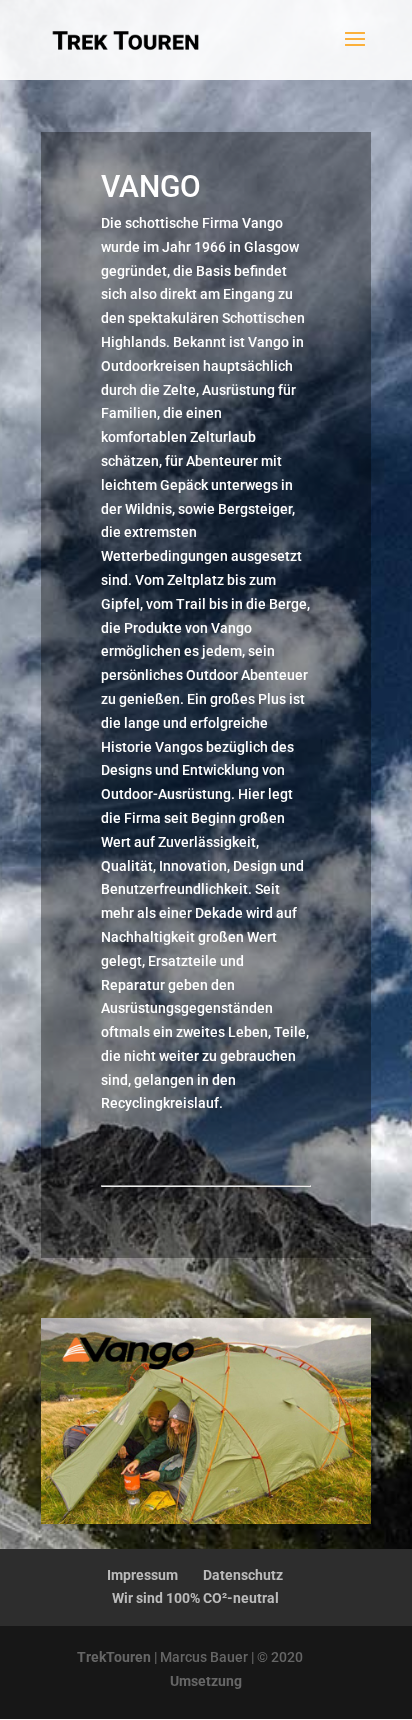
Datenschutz (243, 1575)
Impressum (142, 1575)
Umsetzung (206, 1681)
